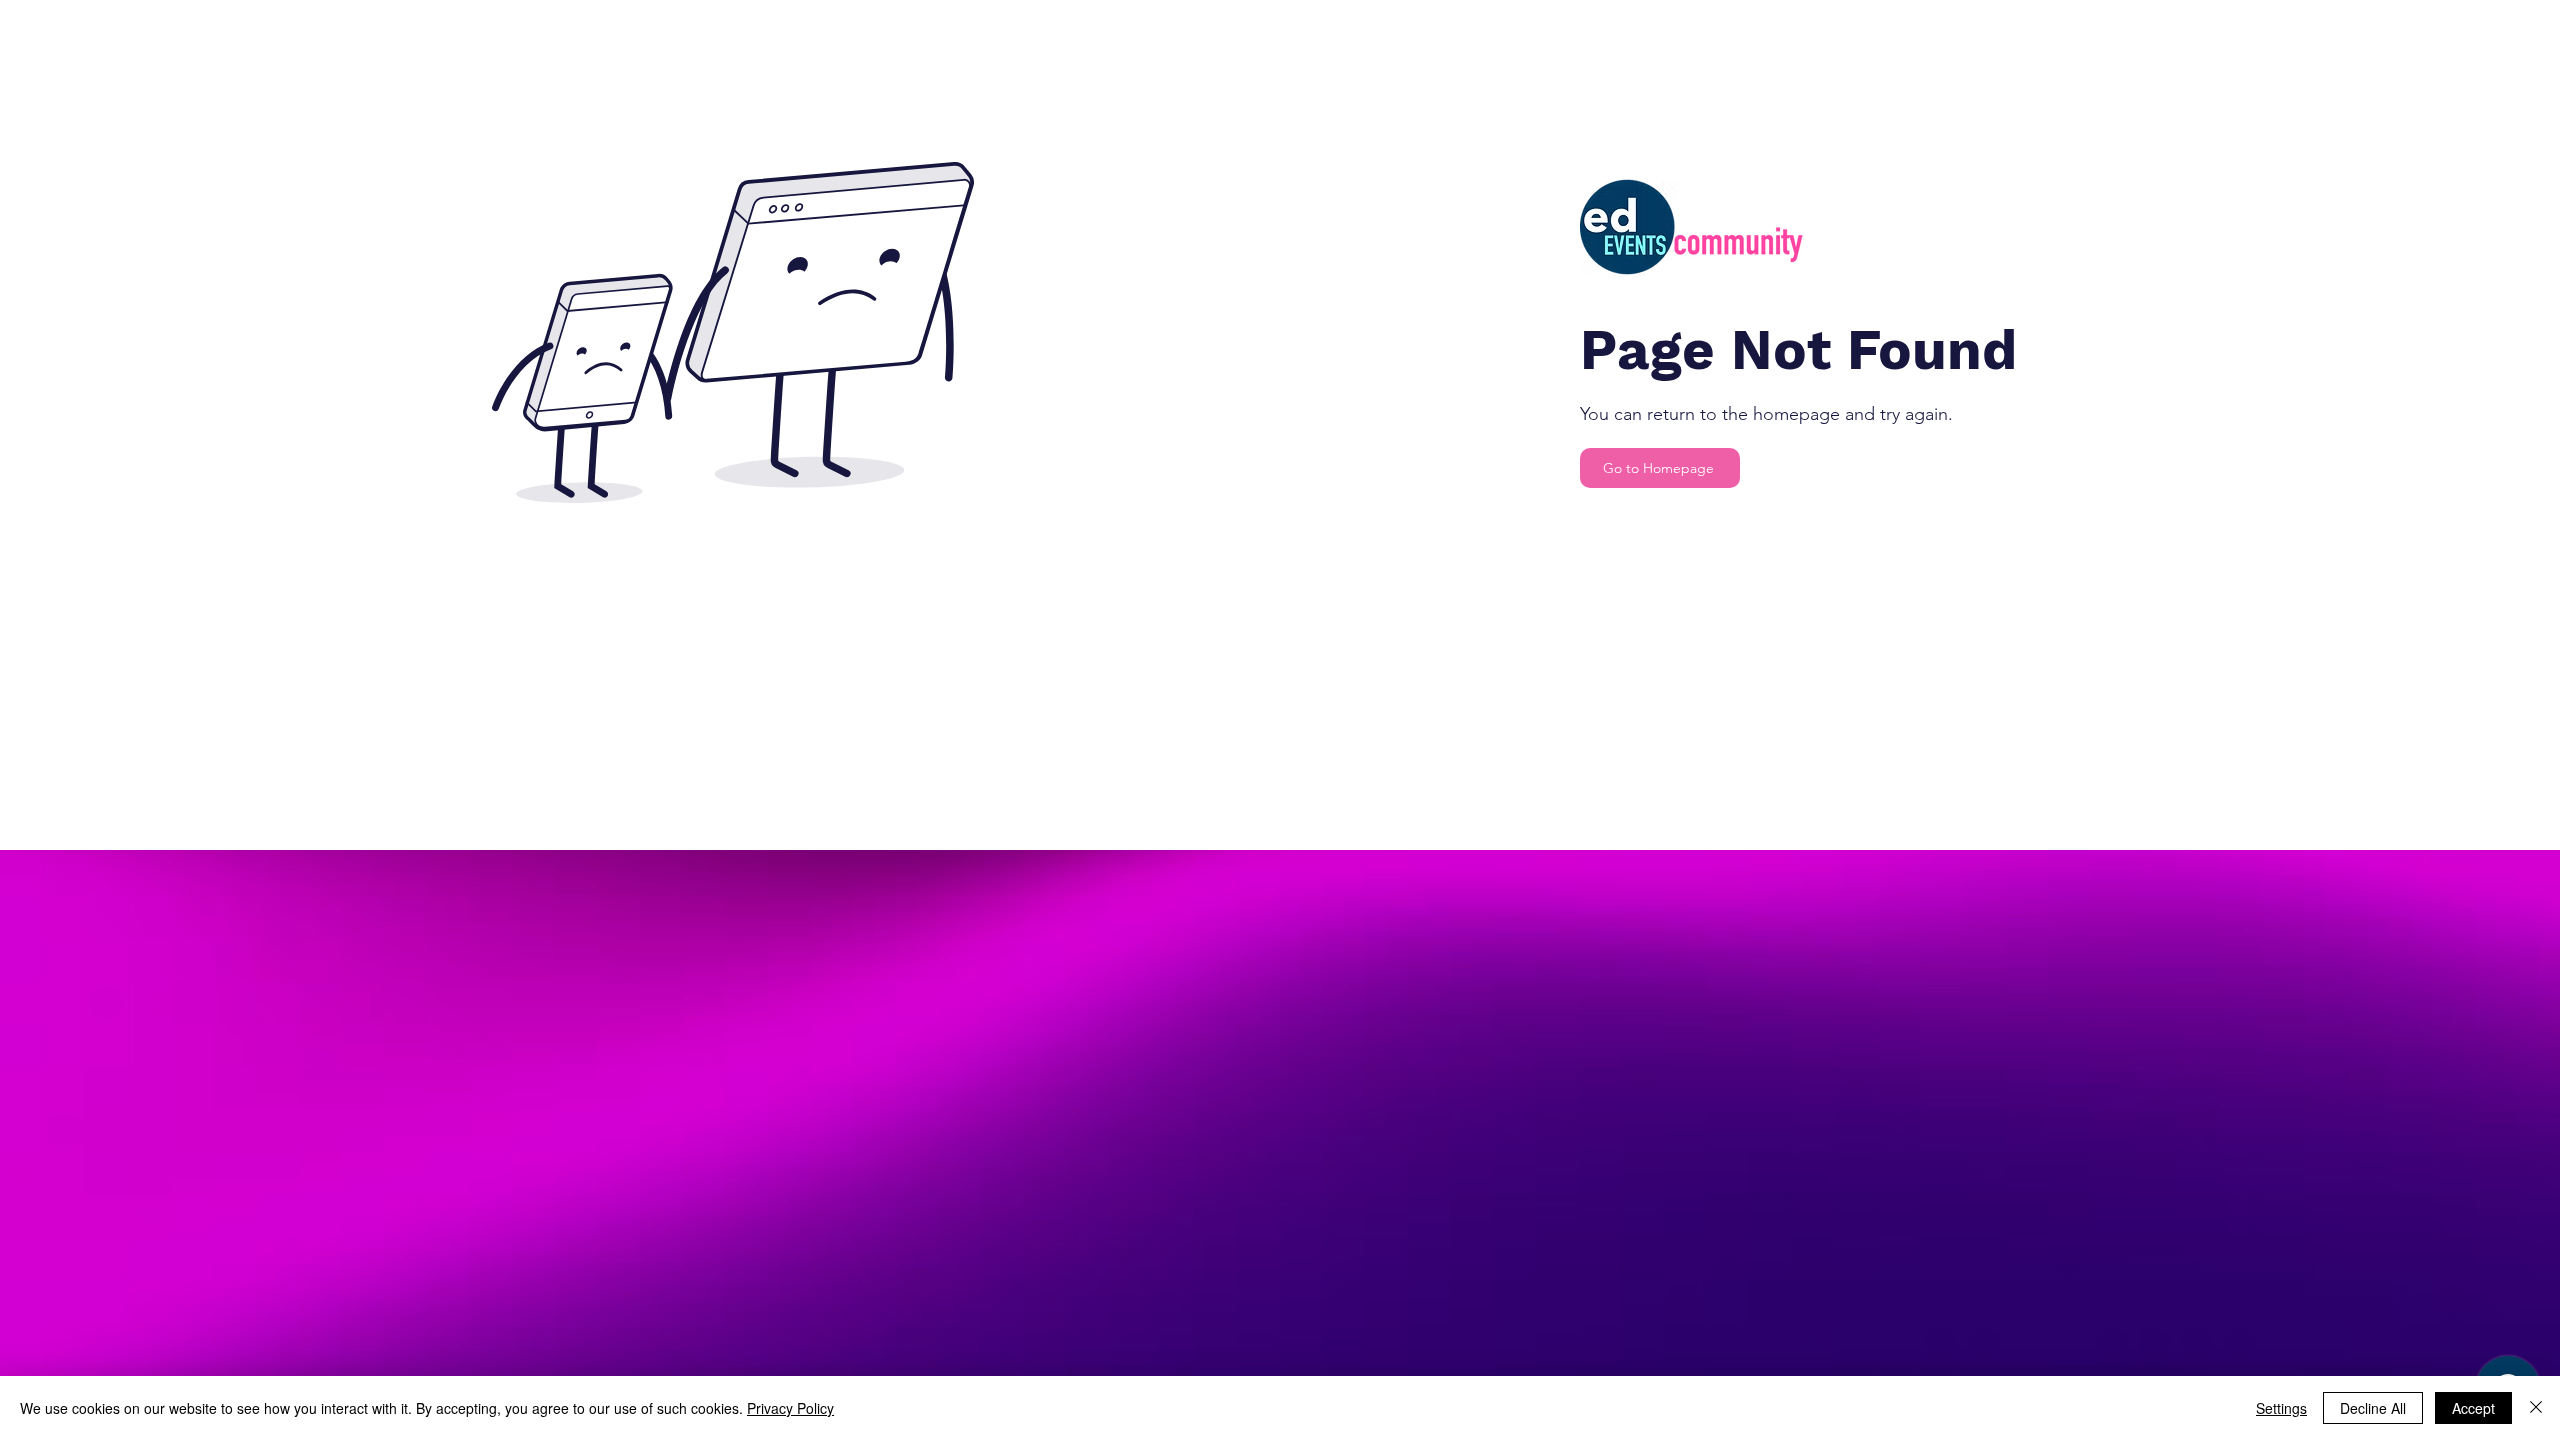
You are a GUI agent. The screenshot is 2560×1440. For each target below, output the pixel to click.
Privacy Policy (790, 1408)
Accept (2473, 1408)
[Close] (2536, 1408)
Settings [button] (2281, 1408)
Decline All (2373, 1408)
